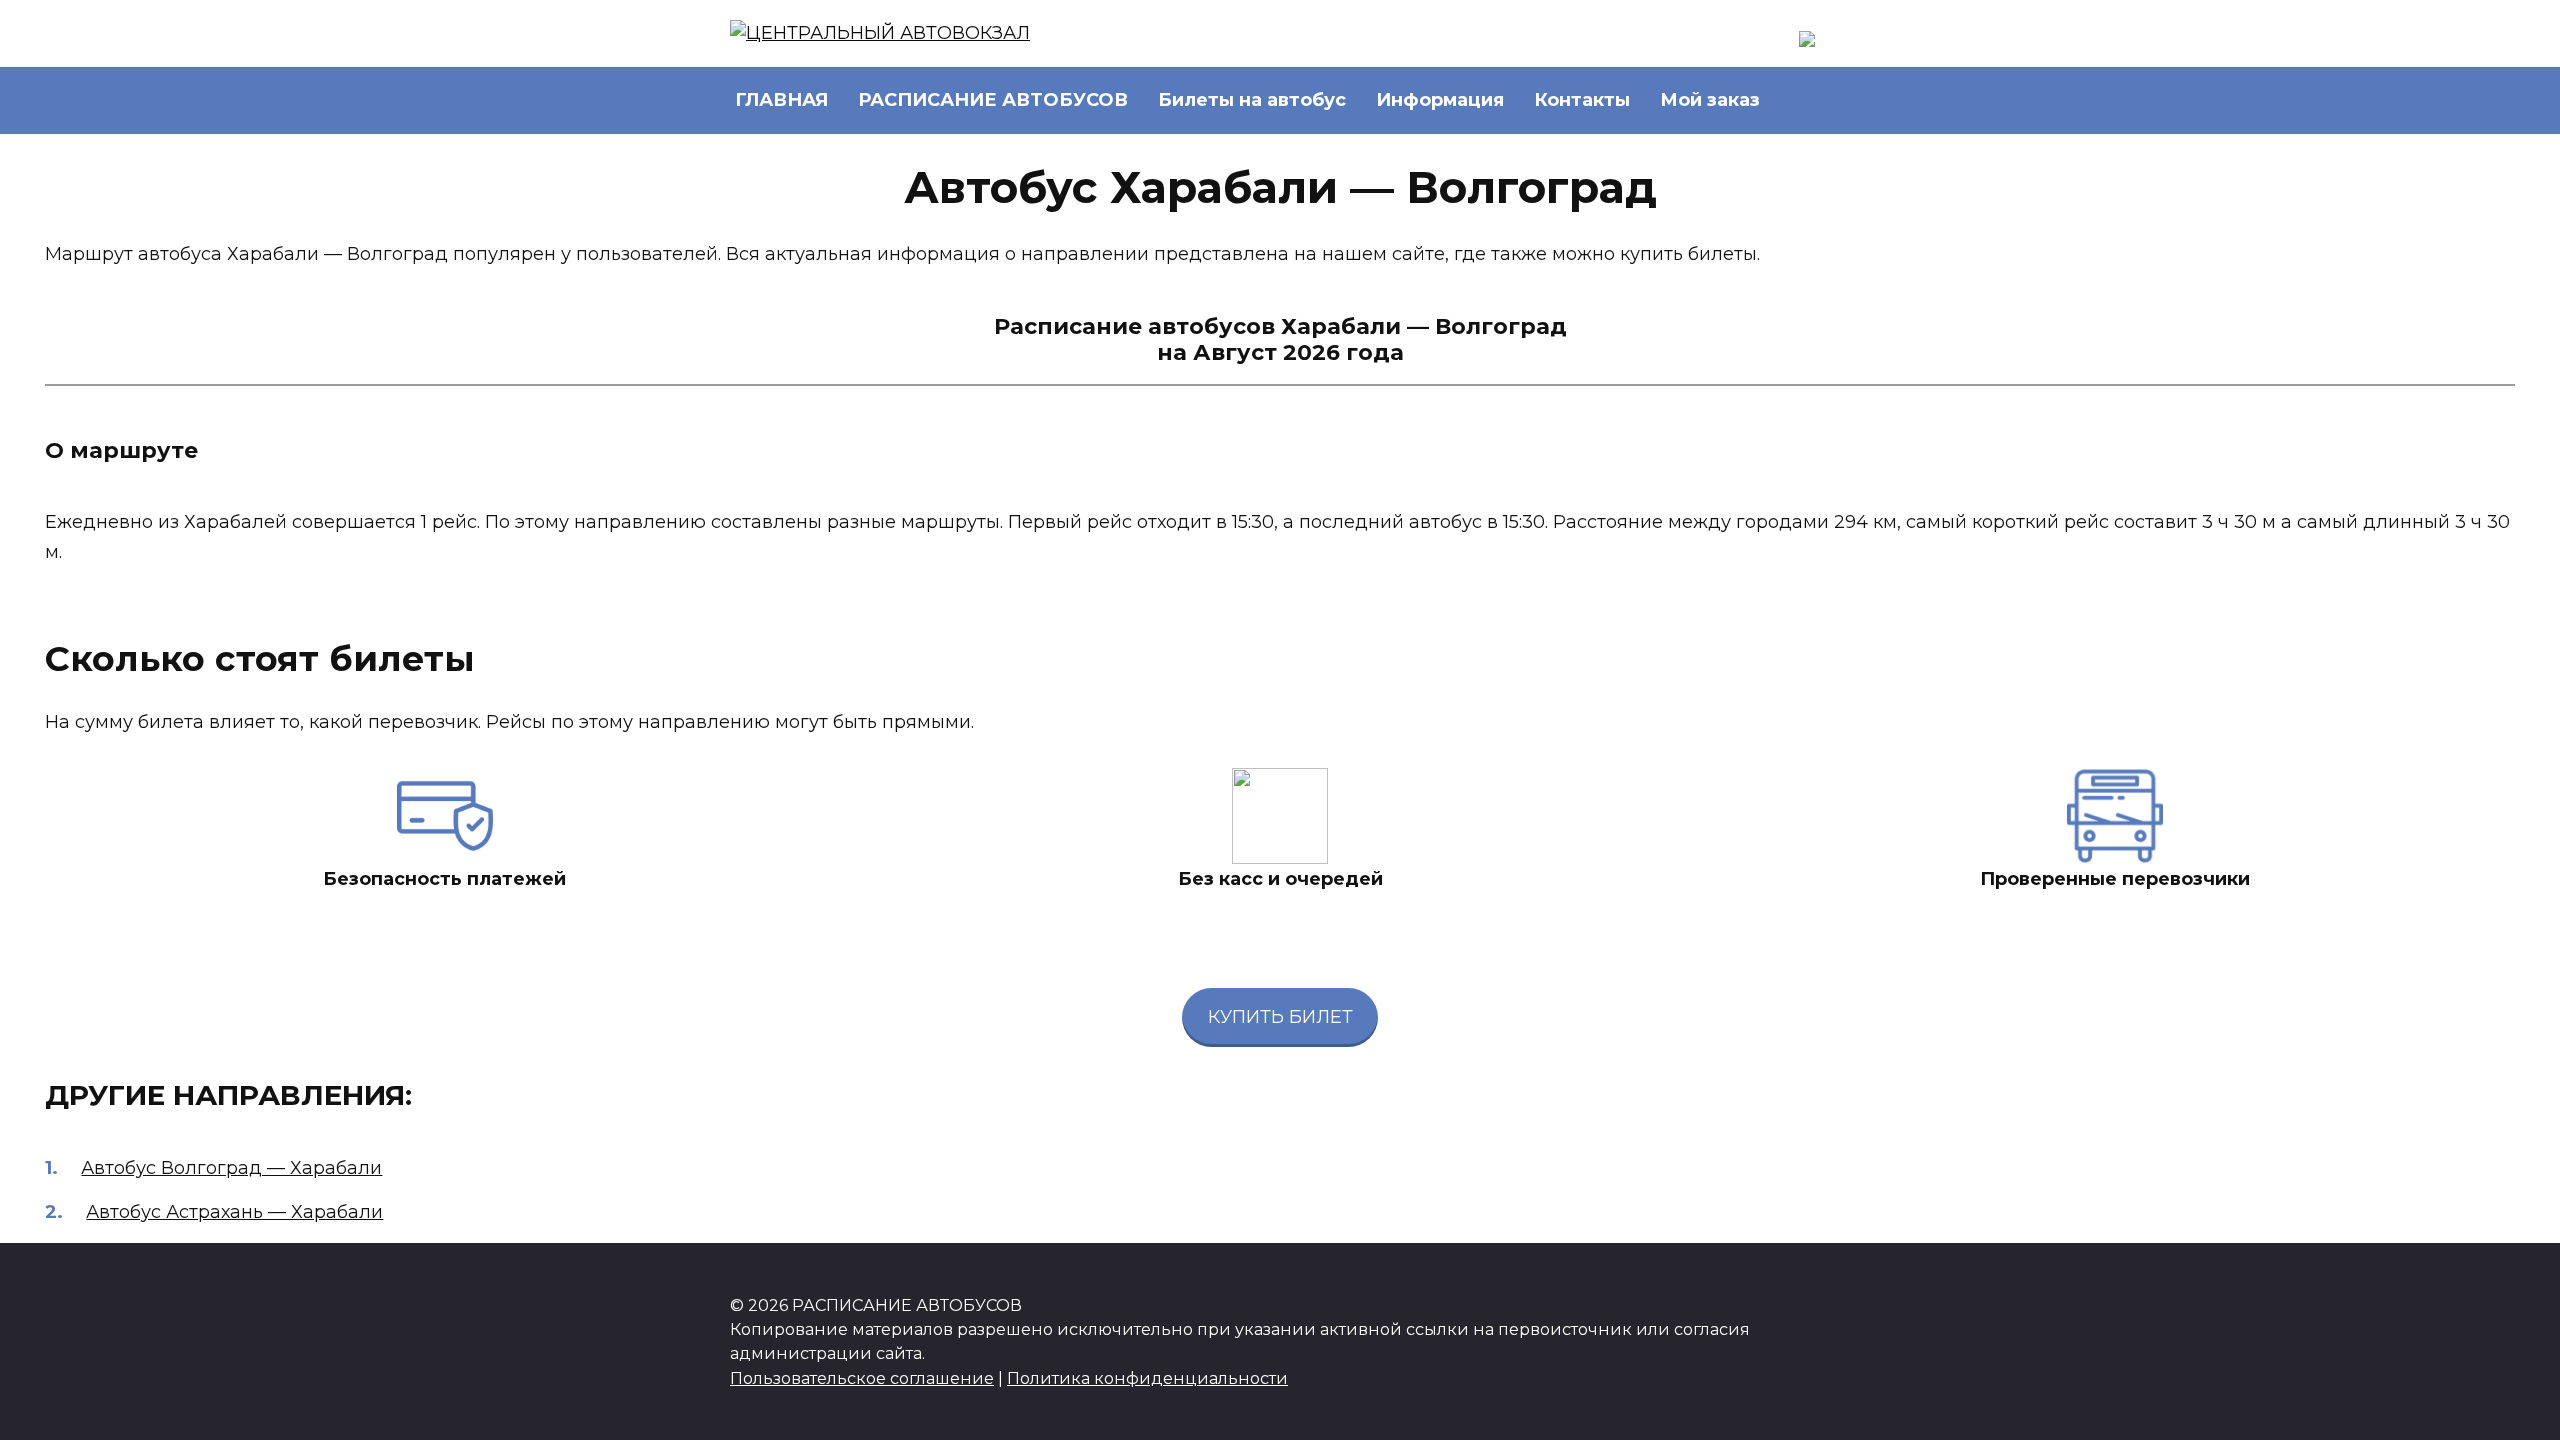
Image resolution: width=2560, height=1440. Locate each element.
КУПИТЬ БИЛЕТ (1280, 1017)
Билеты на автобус (1252, 100)
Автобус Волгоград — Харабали (231, 1168)
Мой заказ (1710, 100)
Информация (1440, 100)
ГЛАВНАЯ (781, 100)
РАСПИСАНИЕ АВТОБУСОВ (993, 100)
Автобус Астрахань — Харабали (234, 1212)
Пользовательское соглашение (862, 1378)
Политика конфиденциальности (1147, 1378)
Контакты (1582, 100)
